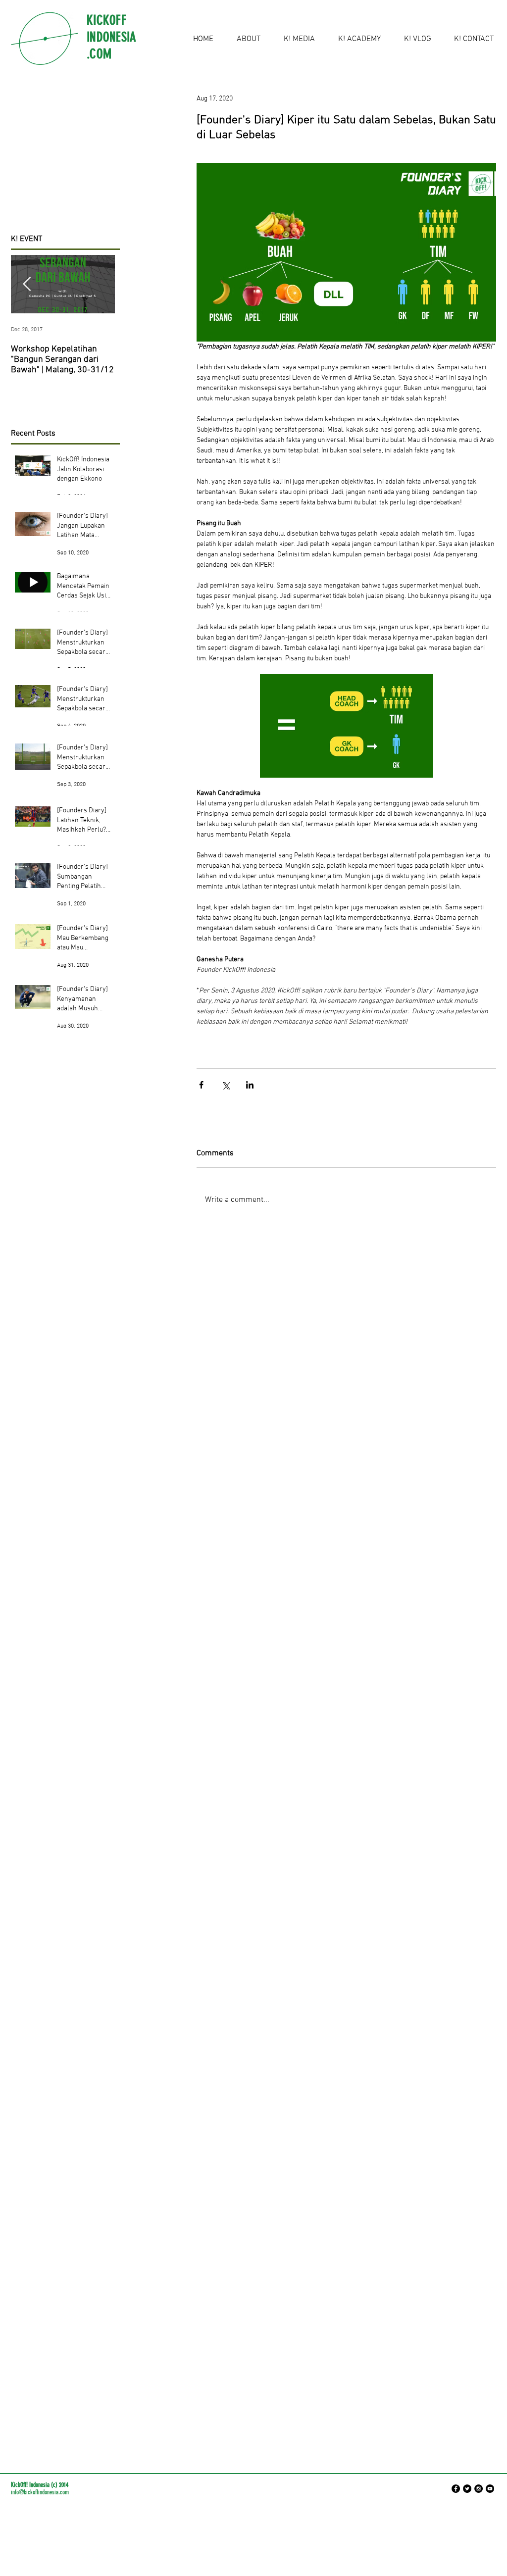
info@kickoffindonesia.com (40, 2492)
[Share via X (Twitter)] (226, 1085)
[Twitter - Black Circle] (467, 2489)
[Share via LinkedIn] (250, 1085)
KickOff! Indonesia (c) (34, 2485)
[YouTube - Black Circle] (490, 2489)
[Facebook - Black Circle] (456, 2489)
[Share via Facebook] (201, 1085)
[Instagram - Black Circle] (479, 2489)
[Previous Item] (27, 284)
